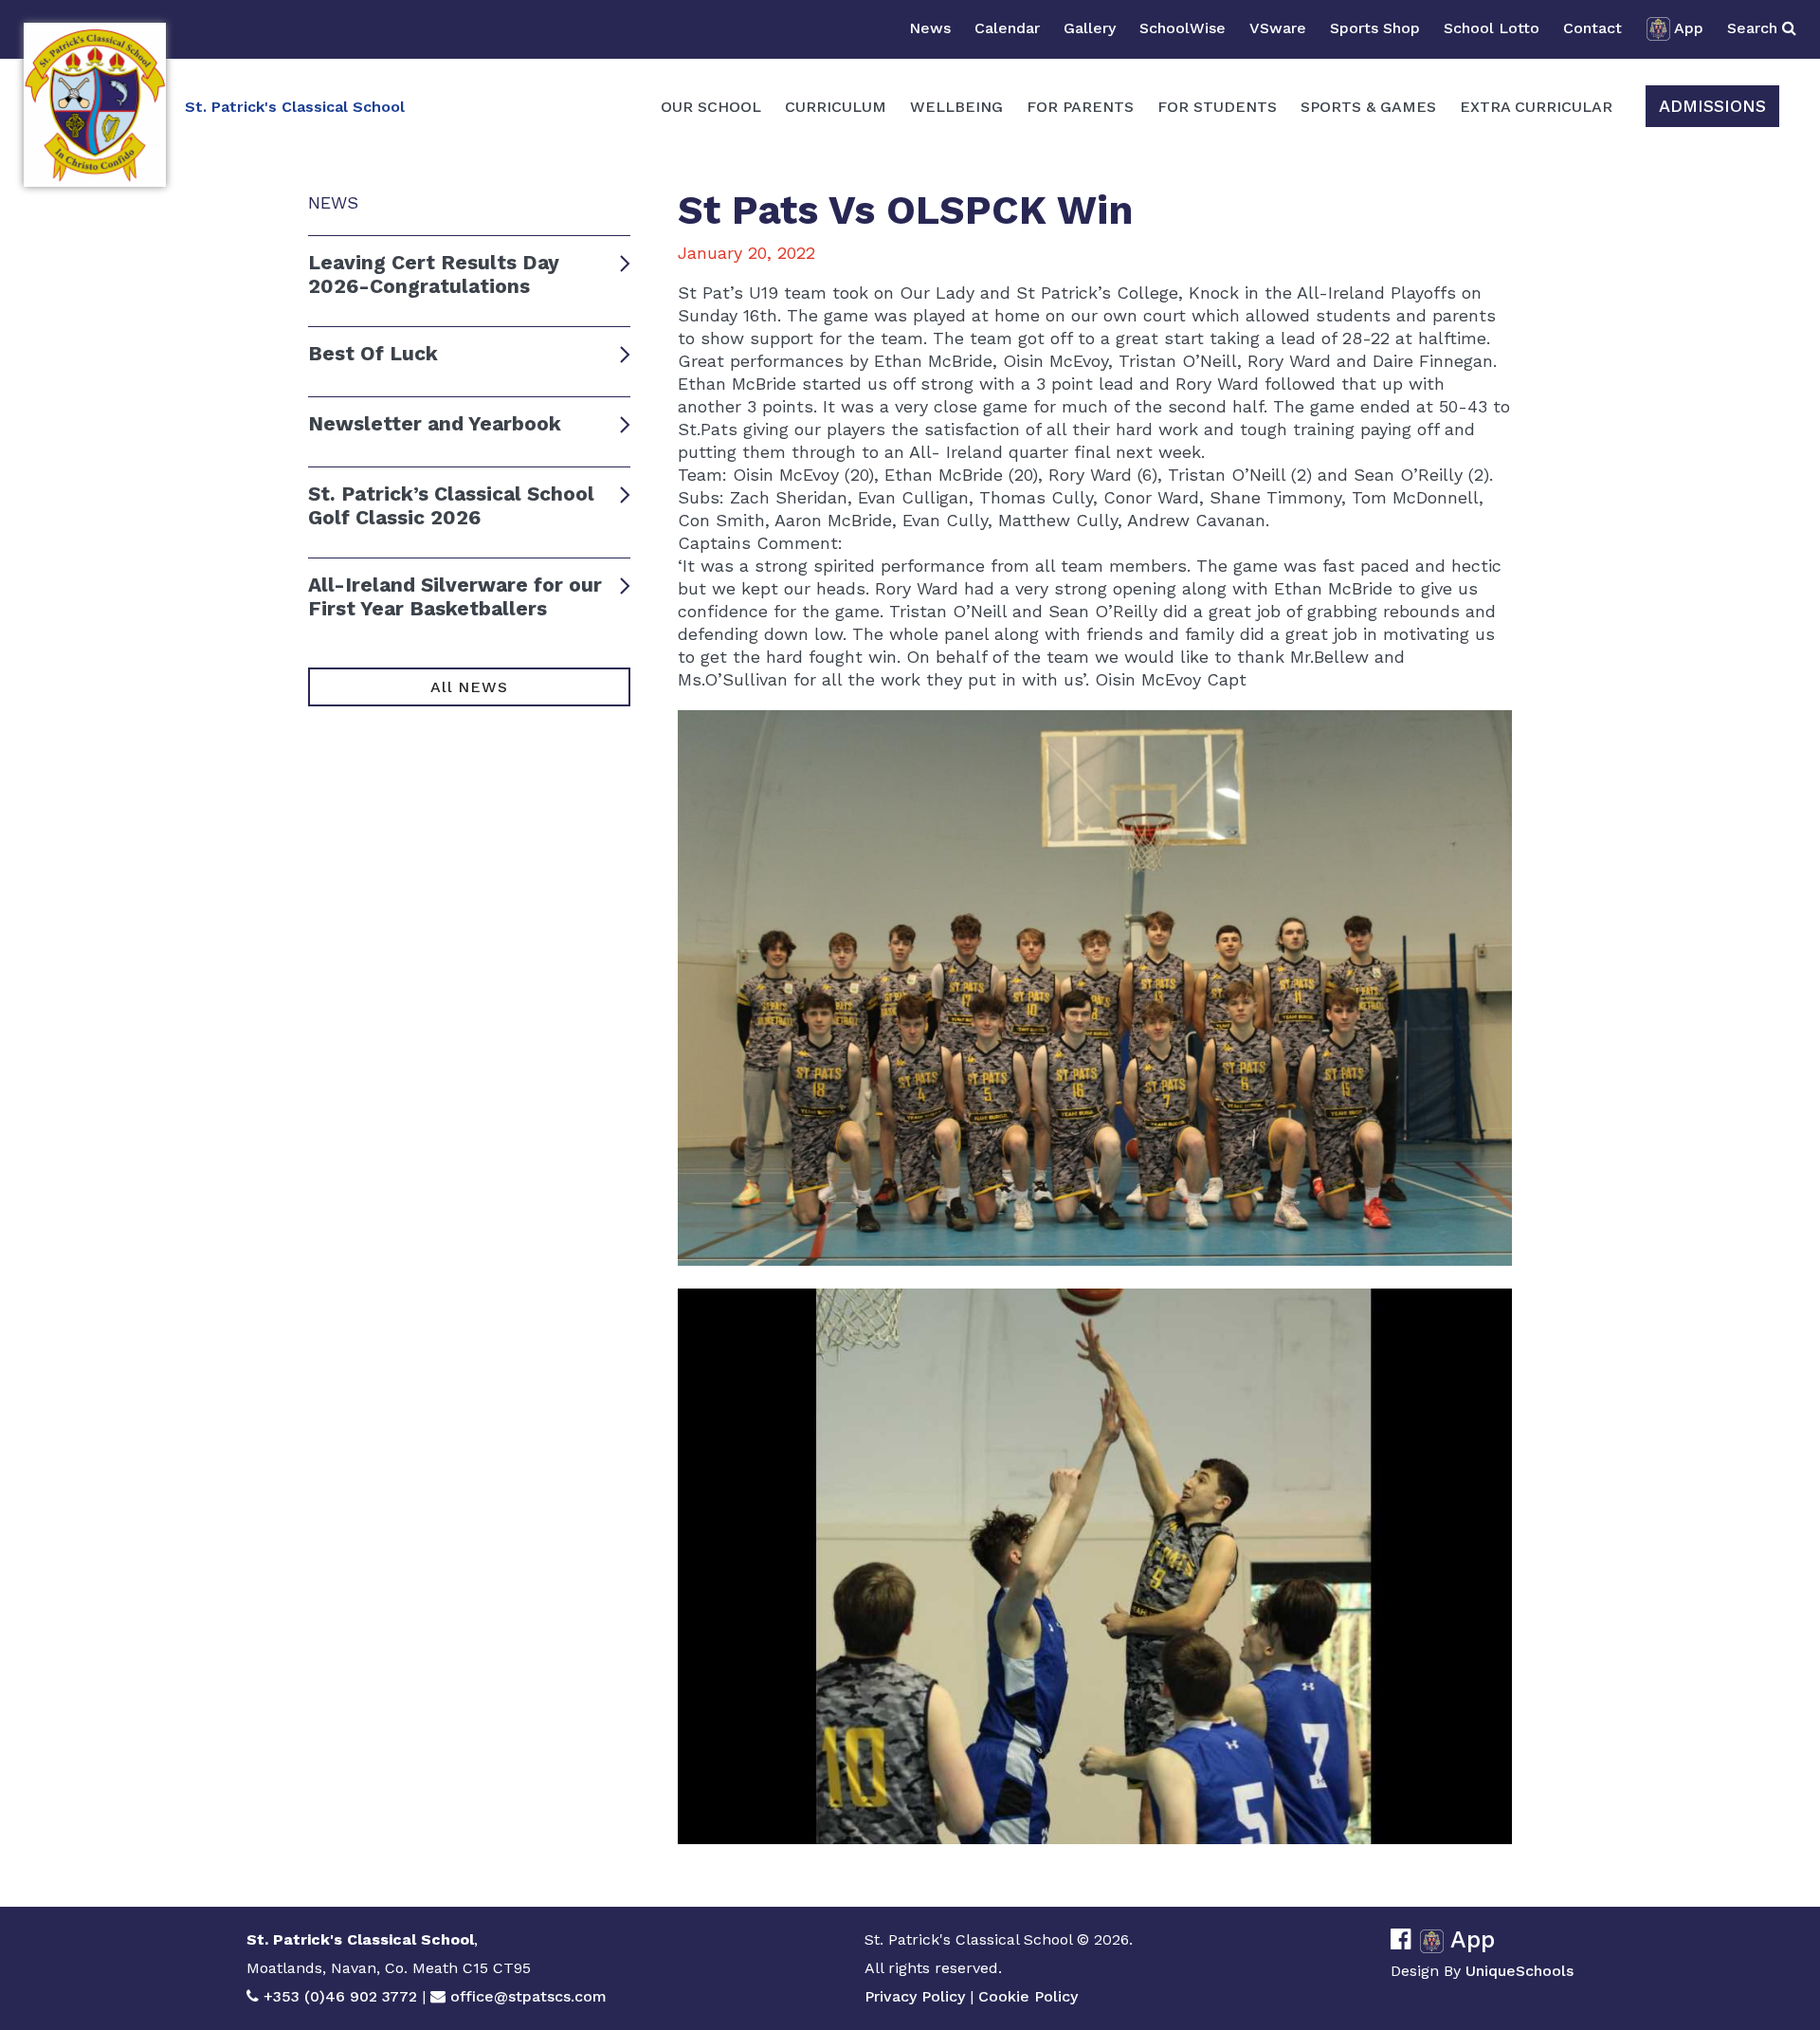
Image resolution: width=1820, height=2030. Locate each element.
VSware (1278, 28)
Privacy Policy (915, 1996)
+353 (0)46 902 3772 (340, 1996)
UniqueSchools (1520, 1971)
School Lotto (1492, 28)
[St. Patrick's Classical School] (95, 105)
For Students (1217, 107)
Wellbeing (956, 107)
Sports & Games (1368, 107)
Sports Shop (1375, 28)
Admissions (1712, 106)
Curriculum (836, 107)
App (1689, 28)
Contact (1592, 28)
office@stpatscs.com (528, 1996)
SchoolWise (1183, 28)
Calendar (1007, 28)
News (930, 28)
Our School (711, 107)
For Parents (1080, 107)
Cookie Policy (1028, 1996)
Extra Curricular (1536, 107)
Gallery (1090, 28)
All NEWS (469, 687)
